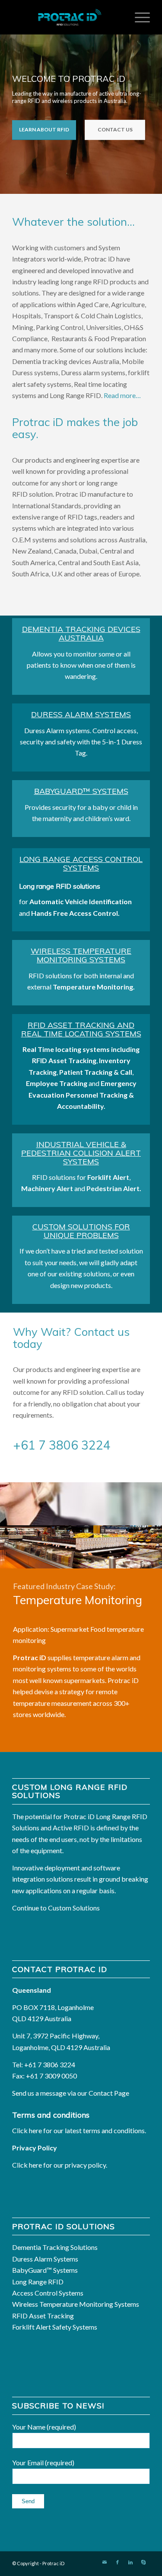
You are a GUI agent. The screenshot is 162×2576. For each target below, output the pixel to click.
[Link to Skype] (143, 2562)
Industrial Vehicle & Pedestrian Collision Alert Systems (81, 1153)
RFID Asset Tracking (43, 2316)
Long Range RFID (38, 2282)
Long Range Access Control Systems (81, 863)
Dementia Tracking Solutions (55, 2247)
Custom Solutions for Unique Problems (81, 1231)
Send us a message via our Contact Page (71, 2093)
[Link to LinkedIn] (130, 2562)
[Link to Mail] (105, 2562)
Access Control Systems (48, 2293)
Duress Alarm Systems (81, 714)
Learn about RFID (44, 129)
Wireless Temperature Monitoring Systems (81, 955)
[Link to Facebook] (118, 2562)
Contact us (115, 129)
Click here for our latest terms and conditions (78, 2130)
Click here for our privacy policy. (60, 2165)
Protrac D (53, 2563)
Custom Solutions (74, 1908)
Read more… (122, 395)
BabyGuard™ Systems (81, 791)
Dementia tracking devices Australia (81, 633)
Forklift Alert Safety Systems (55, 2327)
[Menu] (138, 17)
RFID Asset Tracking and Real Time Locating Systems (81, 1029)
